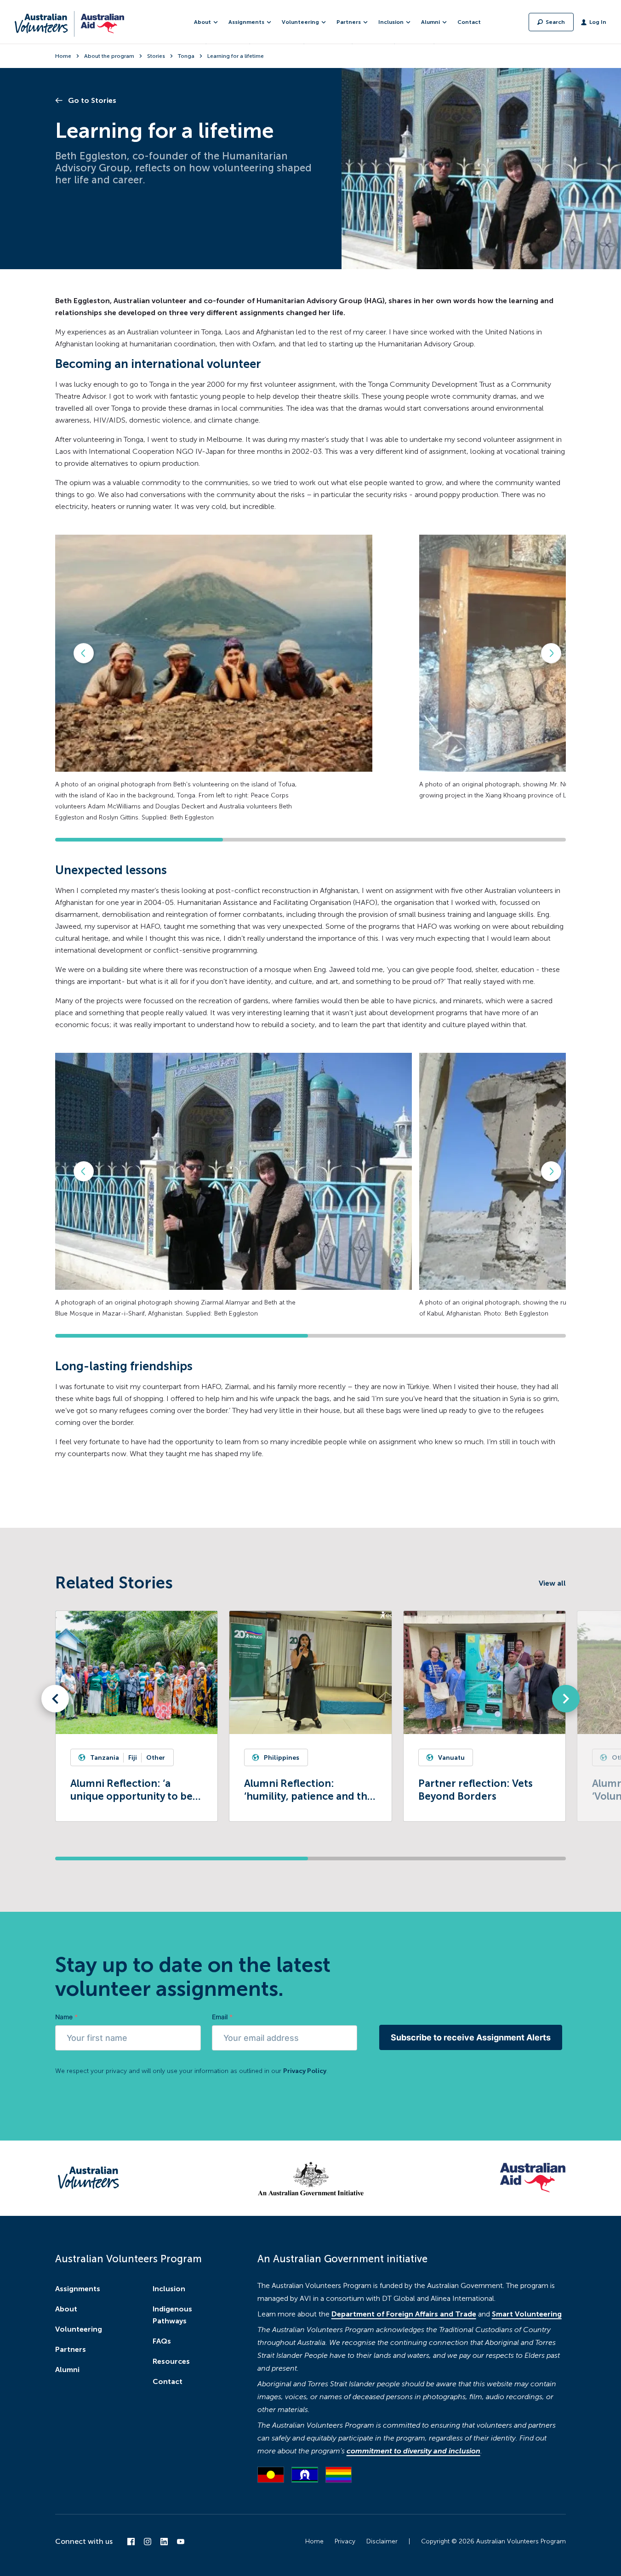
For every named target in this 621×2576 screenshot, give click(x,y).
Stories (156, 56)
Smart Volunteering (527, 2314)
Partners (71, 2349)
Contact (469, 22)
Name (66, 2017)
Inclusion (169, 2289)
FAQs (162, 2341)
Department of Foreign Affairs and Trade (404, 2314)
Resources (171, 2361)
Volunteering (79, 2329)
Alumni (67, 2370)
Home (63, 56)
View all (552, 1583)
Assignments (78, 2289)
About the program (109, 56)
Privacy (345, 2541)
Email (222, 2017)
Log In (598, 22)
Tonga (186, 56)
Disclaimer (382, 2541)
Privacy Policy (305, 2071)
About (66, 2309)
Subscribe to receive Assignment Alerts (471, 2037)
